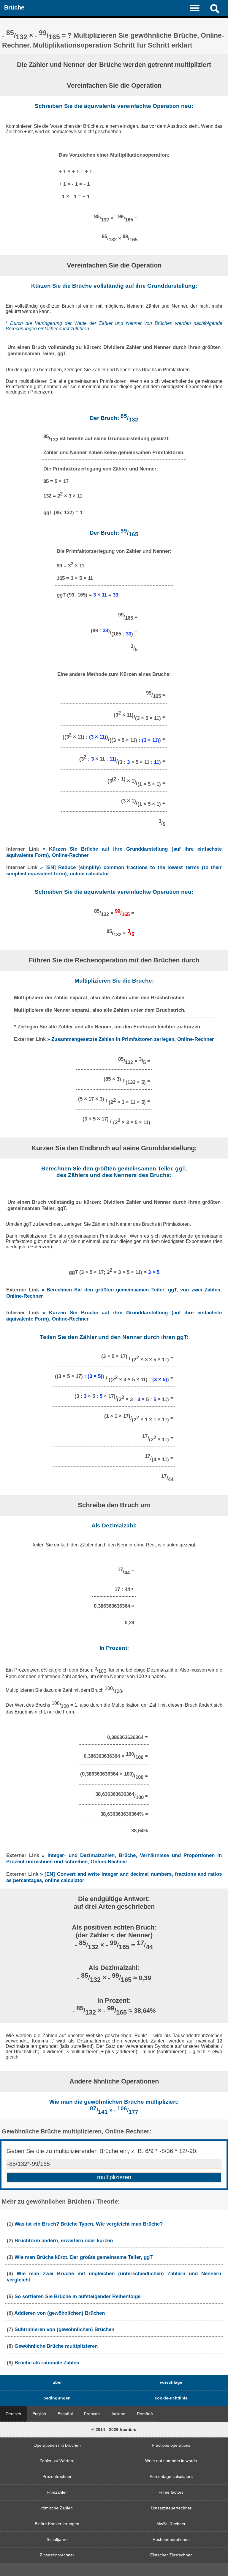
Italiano (118, 2414)
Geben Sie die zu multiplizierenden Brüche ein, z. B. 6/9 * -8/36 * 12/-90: (102, 2151)
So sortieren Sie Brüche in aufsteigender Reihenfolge (77, 2296)
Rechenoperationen (171, 2539)
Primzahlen (57, 2492)
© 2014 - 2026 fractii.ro (114, 2429)
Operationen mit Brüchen (57, 2445)
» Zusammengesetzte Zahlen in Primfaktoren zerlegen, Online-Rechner (131, 1039)
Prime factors (171, 2492)
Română (145, 2414)
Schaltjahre (57, 2539)
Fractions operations (171, 2445)
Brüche (14, 7)
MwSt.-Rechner (171, 2524)
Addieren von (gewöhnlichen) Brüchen (60, 2313)
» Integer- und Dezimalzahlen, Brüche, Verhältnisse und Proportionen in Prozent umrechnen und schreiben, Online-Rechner (114, 1858)
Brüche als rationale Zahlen (47, 2363)
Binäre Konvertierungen (57, 2524)
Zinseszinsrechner (57, 2555)
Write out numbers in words (171, 2461)
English (39, 2414)
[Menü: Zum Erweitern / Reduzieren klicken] (198, 8)
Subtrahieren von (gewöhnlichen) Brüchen (64, 2329)
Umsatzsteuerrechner (171, 2508)
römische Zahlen (57, 2508)
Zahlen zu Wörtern (57, 2461)
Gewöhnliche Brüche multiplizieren (56, 2346)
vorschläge (171, 2382)
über (57, 2382)
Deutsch (13, 2414)
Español (65, 2414)
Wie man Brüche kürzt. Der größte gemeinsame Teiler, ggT (84, 2257)
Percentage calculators (171, 2476)
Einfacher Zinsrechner (171, 2555)
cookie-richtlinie (171, 2398)
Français (92, 2414)
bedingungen (57, 2398)
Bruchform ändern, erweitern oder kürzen (64, 2240)
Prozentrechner (57, 2476)
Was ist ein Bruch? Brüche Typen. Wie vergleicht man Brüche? (89, 2224)
